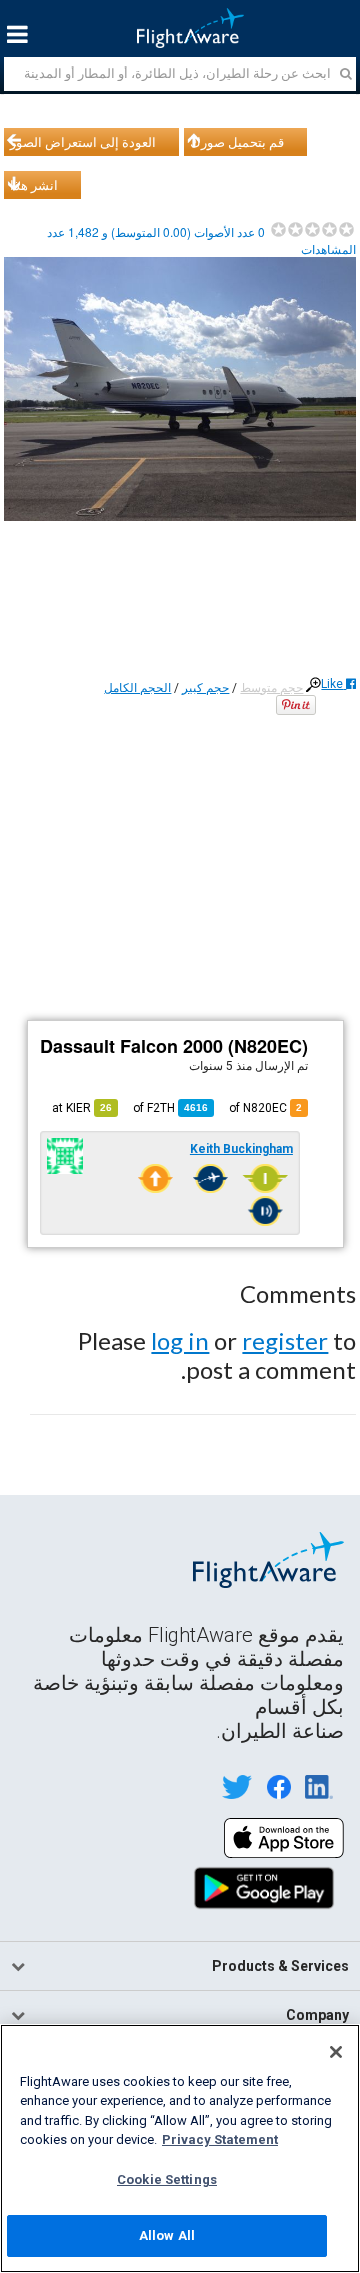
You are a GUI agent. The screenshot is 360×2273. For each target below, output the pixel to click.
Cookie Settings (167, 2179)
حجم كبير (205, 688)
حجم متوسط (271, 688)
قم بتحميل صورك (237, 142)
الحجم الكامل (137, 688)
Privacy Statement (220, 2139)
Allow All (167, 2235)
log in (180, 1340)
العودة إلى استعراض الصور (83, 142)
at (82, 1108)
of (170, 1108)
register (285, 1340)
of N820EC (265, 1108)
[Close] (336, 2052)
